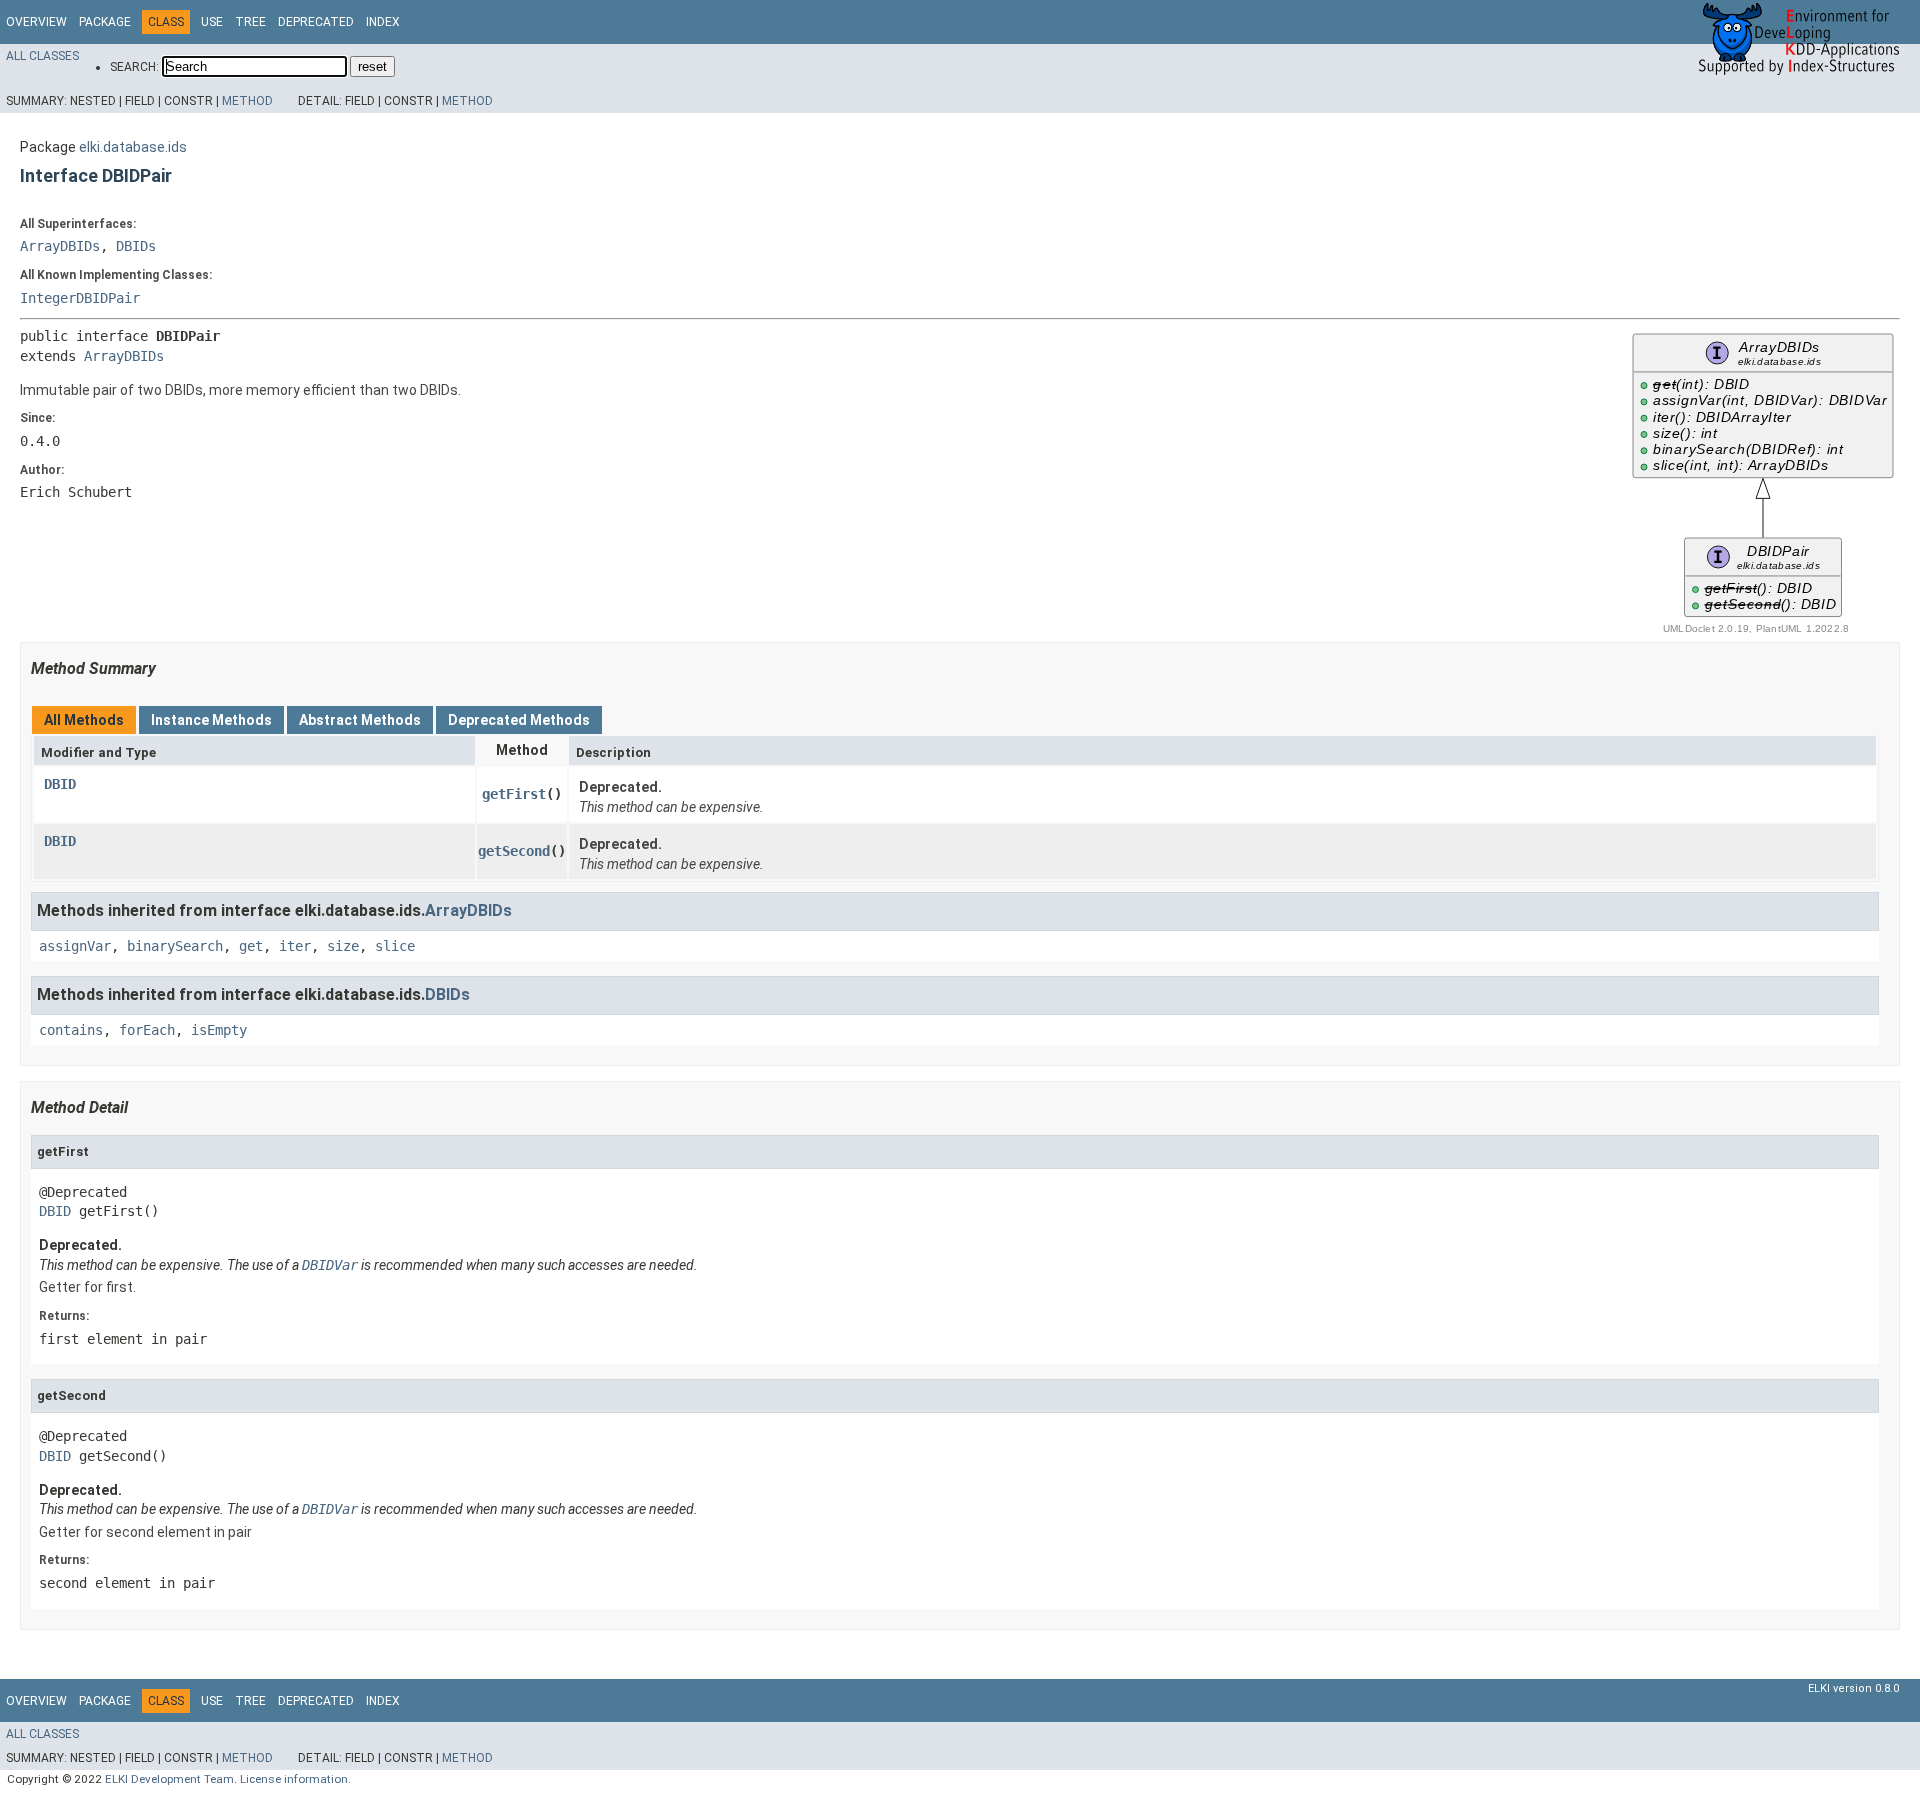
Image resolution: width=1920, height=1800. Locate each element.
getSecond (514, 851)
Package (105, 22)
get (251, 946)
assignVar (75, 946)
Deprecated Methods (519, 720)
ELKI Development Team (169, 1779)
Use (212, 22)
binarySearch (175, 946)
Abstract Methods (360, 720)
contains (71, 1030)
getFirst (514, 794)
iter (295, 946)
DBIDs (136, 246)
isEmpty (219, 1030)
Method (247, 101)
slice (395, 946)
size (343, 946)
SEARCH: (134, 67)
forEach (147, 1030)
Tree (250, 22)
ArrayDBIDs (60, 246)
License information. (295, 1779)
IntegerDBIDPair (80, 298)
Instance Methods (211, 720)
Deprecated (316, 22)
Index (383, 22)
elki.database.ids (133, 147)
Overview (36, 22)
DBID (60, 784)
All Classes (42, 56)
